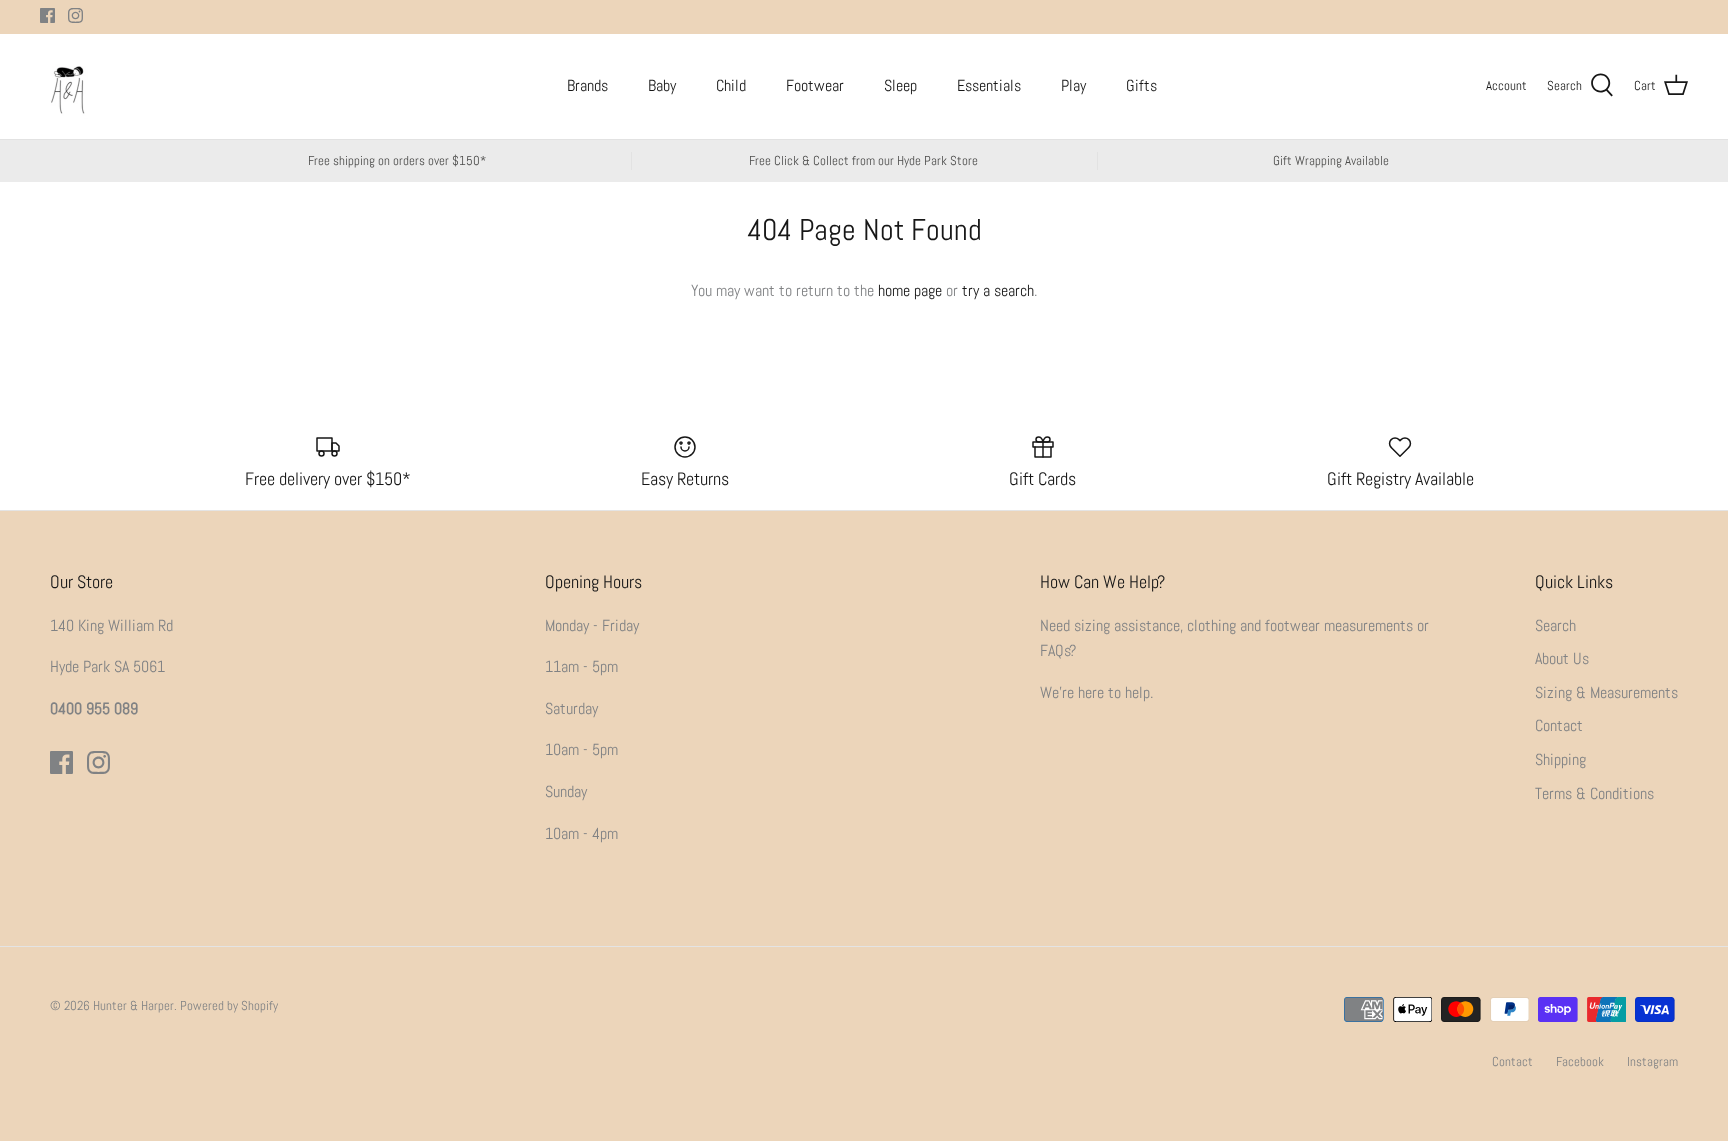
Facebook (1580, 1061)
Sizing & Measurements (1606, 692)
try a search (998, 290)
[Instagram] (75, 15)
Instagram (1652, 1061)
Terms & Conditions (1594, 793)
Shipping (1560, 759)
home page (910, 290)
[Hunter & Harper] (67, 86)
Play (1073, 85)
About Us (1562, 658)
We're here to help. (1096, 692)
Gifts (1141, 85)
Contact (1559, 725)
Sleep (900, 85)
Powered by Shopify (229, 1005)
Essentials (989, 85)
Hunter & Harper (133, 1005)
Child (731, 85)
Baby (662, 85)
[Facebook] (47, 15)
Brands (587, 85)
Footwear (815, 85)
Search (1555, 625)
